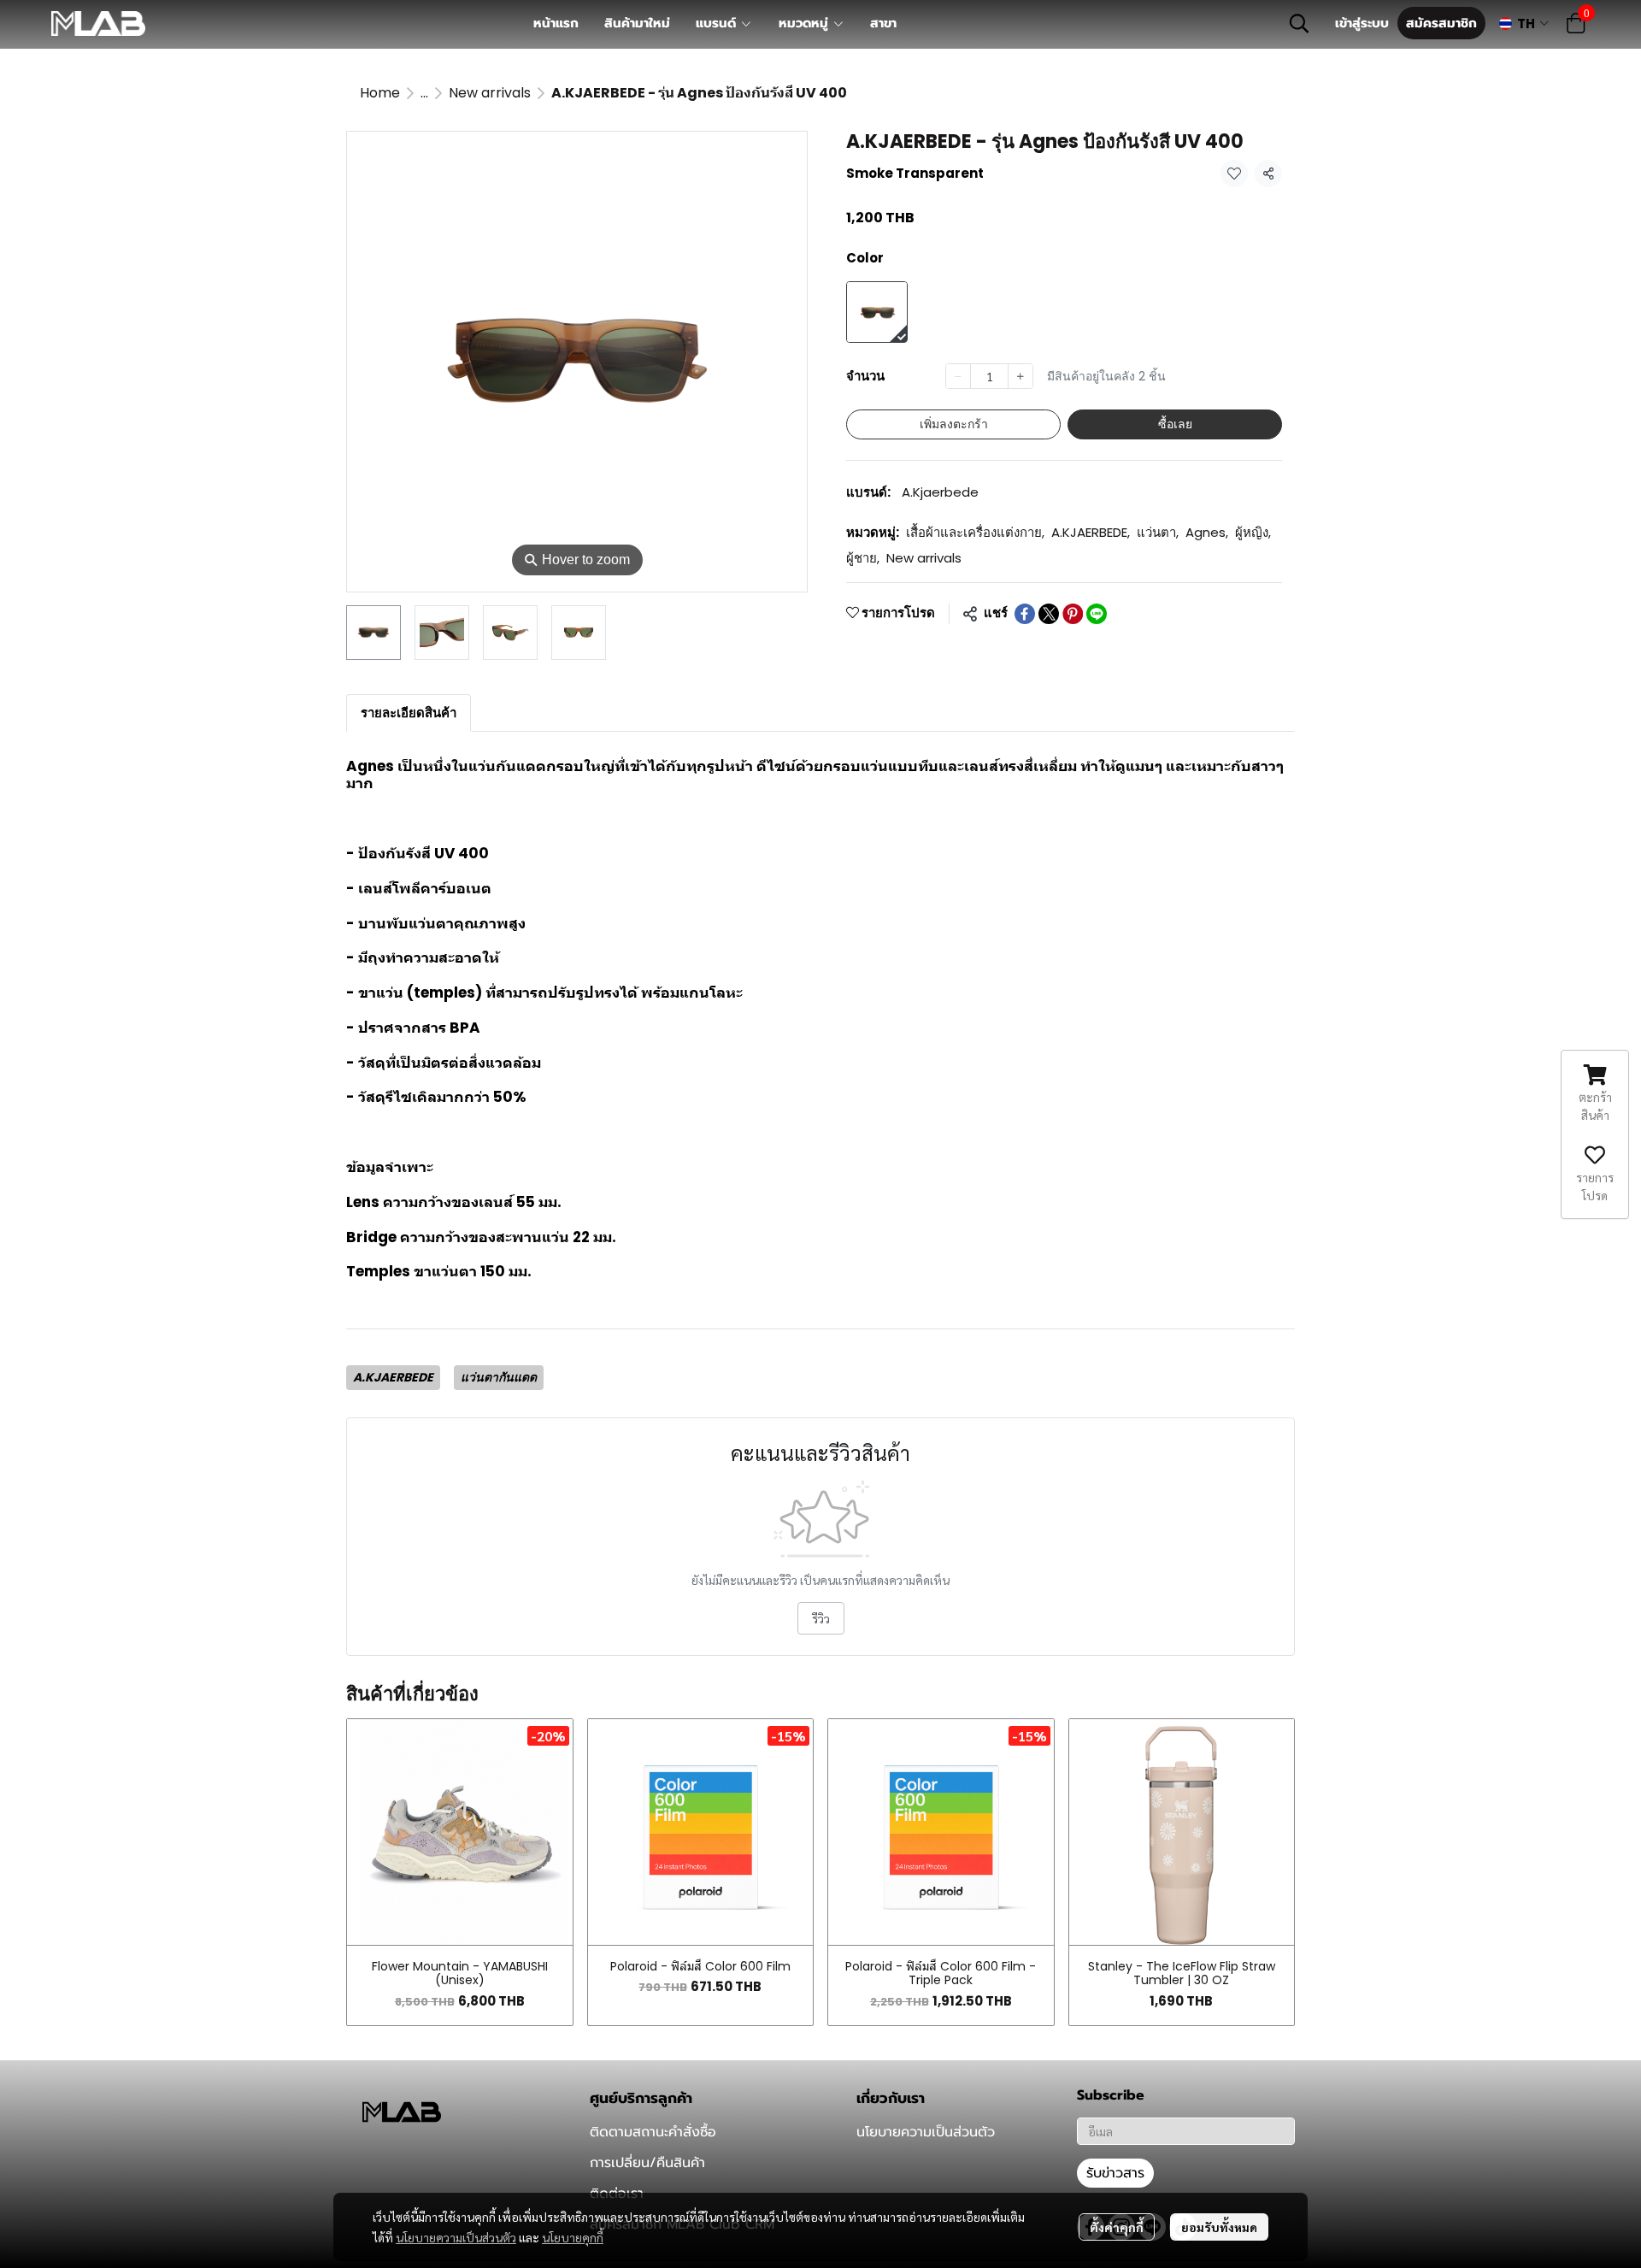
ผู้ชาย (863, 558)
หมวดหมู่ (806, 23)
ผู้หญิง (1253, 532)
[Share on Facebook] (1025, 614)
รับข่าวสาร (1115, 2173)
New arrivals (490, 93)
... (424, 93)
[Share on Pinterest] (1073, 614)
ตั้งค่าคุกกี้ (1117, 2227)
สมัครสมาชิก (1441, 23)
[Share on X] (1049, 614)
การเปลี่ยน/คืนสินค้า (647, 2163)
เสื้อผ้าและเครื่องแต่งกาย (975, 532)
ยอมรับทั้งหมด (1219, 2227)
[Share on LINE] (1097, 614)
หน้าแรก (556, 23)
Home (380, 93)
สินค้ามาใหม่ (637, 23)
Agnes (1207, 532)
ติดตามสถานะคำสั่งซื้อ (653, 2132)
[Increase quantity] (1020, 376)
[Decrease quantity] (958, 376)
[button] (1299, 23)
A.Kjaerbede (940, 492)
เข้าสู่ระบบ (1362, 23)
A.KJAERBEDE (1091, 532)
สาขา (883, 23)
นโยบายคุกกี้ (573, 2237)
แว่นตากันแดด (499, 1377)
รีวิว (821, 1618)
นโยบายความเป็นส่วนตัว (456, 2237)
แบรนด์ (718, 23)
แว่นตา (1158, 532)
